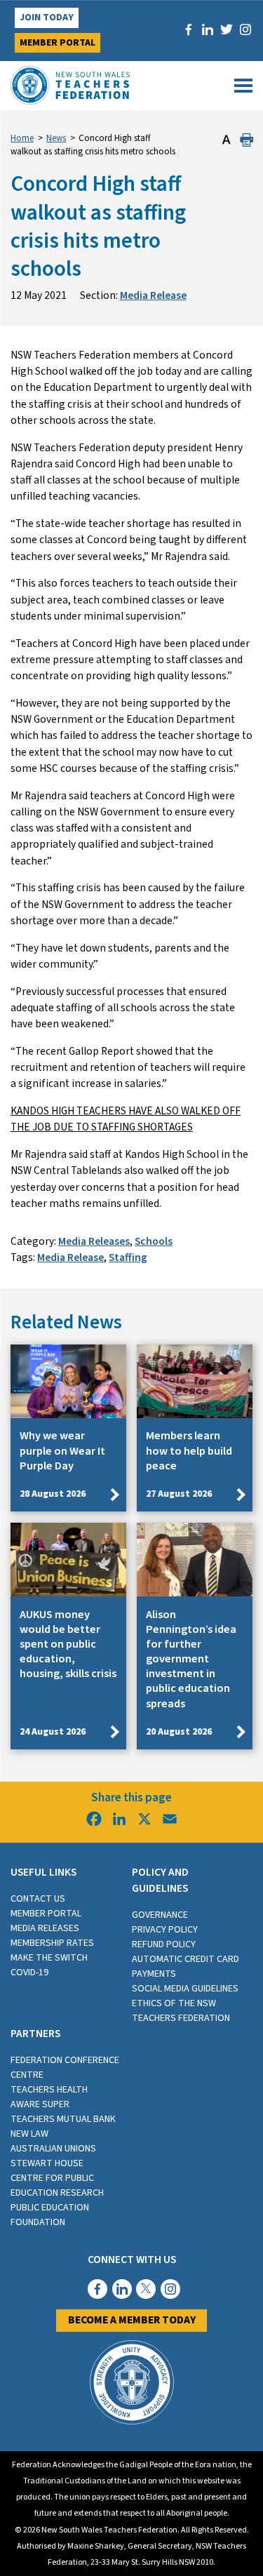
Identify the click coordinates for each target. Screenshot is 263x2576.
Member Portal (58, 43)
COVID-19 (29, 1973)
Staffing (128, 1257)
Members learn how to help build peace (189, 1450)
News (56, 138)
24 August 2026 (53, 1732)
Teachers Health (49, 2090)
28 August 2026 (53, 1494)
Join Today (47, 18)
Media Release (153, 295)
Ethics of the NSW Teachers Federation (181, 2011)
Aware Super (40, 2104)
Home (22, 138)
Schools (154, 1241)
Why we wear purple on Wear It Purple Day (62, 1450)
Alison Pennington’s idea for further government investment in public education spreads (191, 1659)
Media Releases (94, 1241)
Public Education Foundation (50, 2215)
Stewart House (47, 2163)
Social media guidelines (185, 1989)
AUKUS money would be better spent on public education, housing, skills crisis (68, 1644)
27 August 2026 (179, 1494)
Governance (160, 1915)
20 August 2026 (179, 1732)
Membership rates (52, 1943)
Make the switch (49, 1958)
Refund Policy (164, 1944)
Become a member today (132, 2320)
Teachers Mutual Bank (63, 2119)
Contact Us (38, 1899)
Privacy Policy (165, 1930)
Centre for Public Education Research (57, 2185)
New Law (29, 2134)
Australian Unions (53, 2149)
